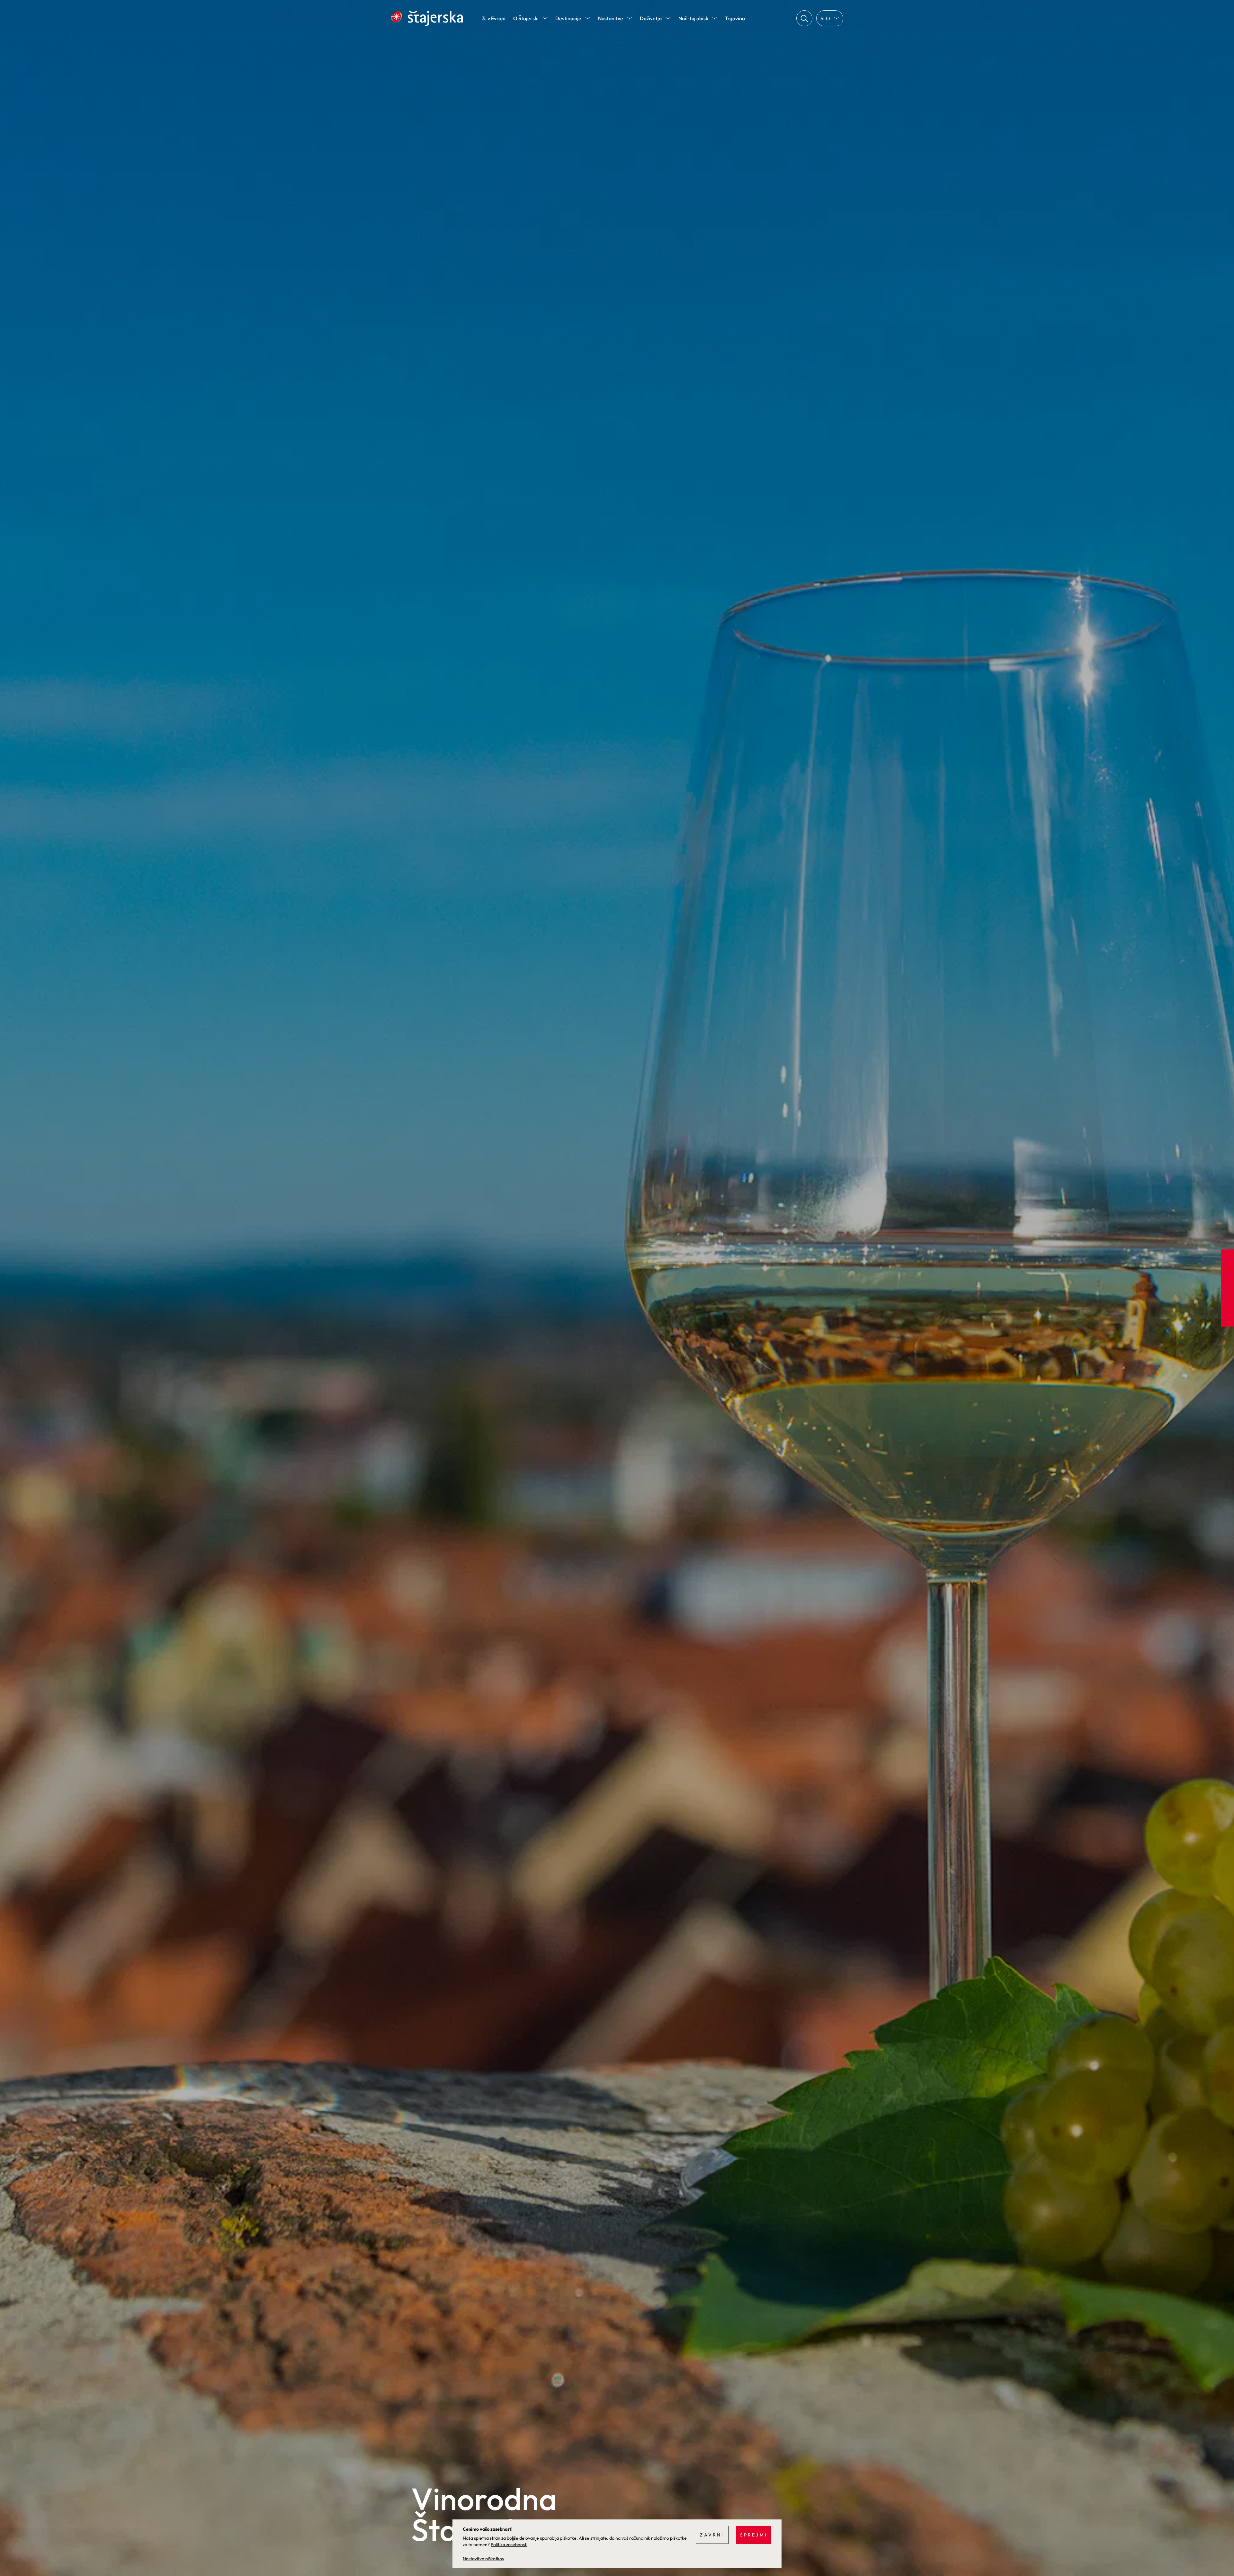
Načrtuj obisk (693, 18)
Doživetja (651, 18)
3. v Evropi (494, 18)
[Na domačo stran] (427, 18)
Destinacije (568, 18)
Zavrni (712, 2535)
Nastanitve (611, 18)
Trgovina (735, 18)
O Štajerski (526, 18)
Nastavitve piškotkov (483, 2559)
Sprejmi (754, 2535)
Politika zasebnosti (509, 2545)
